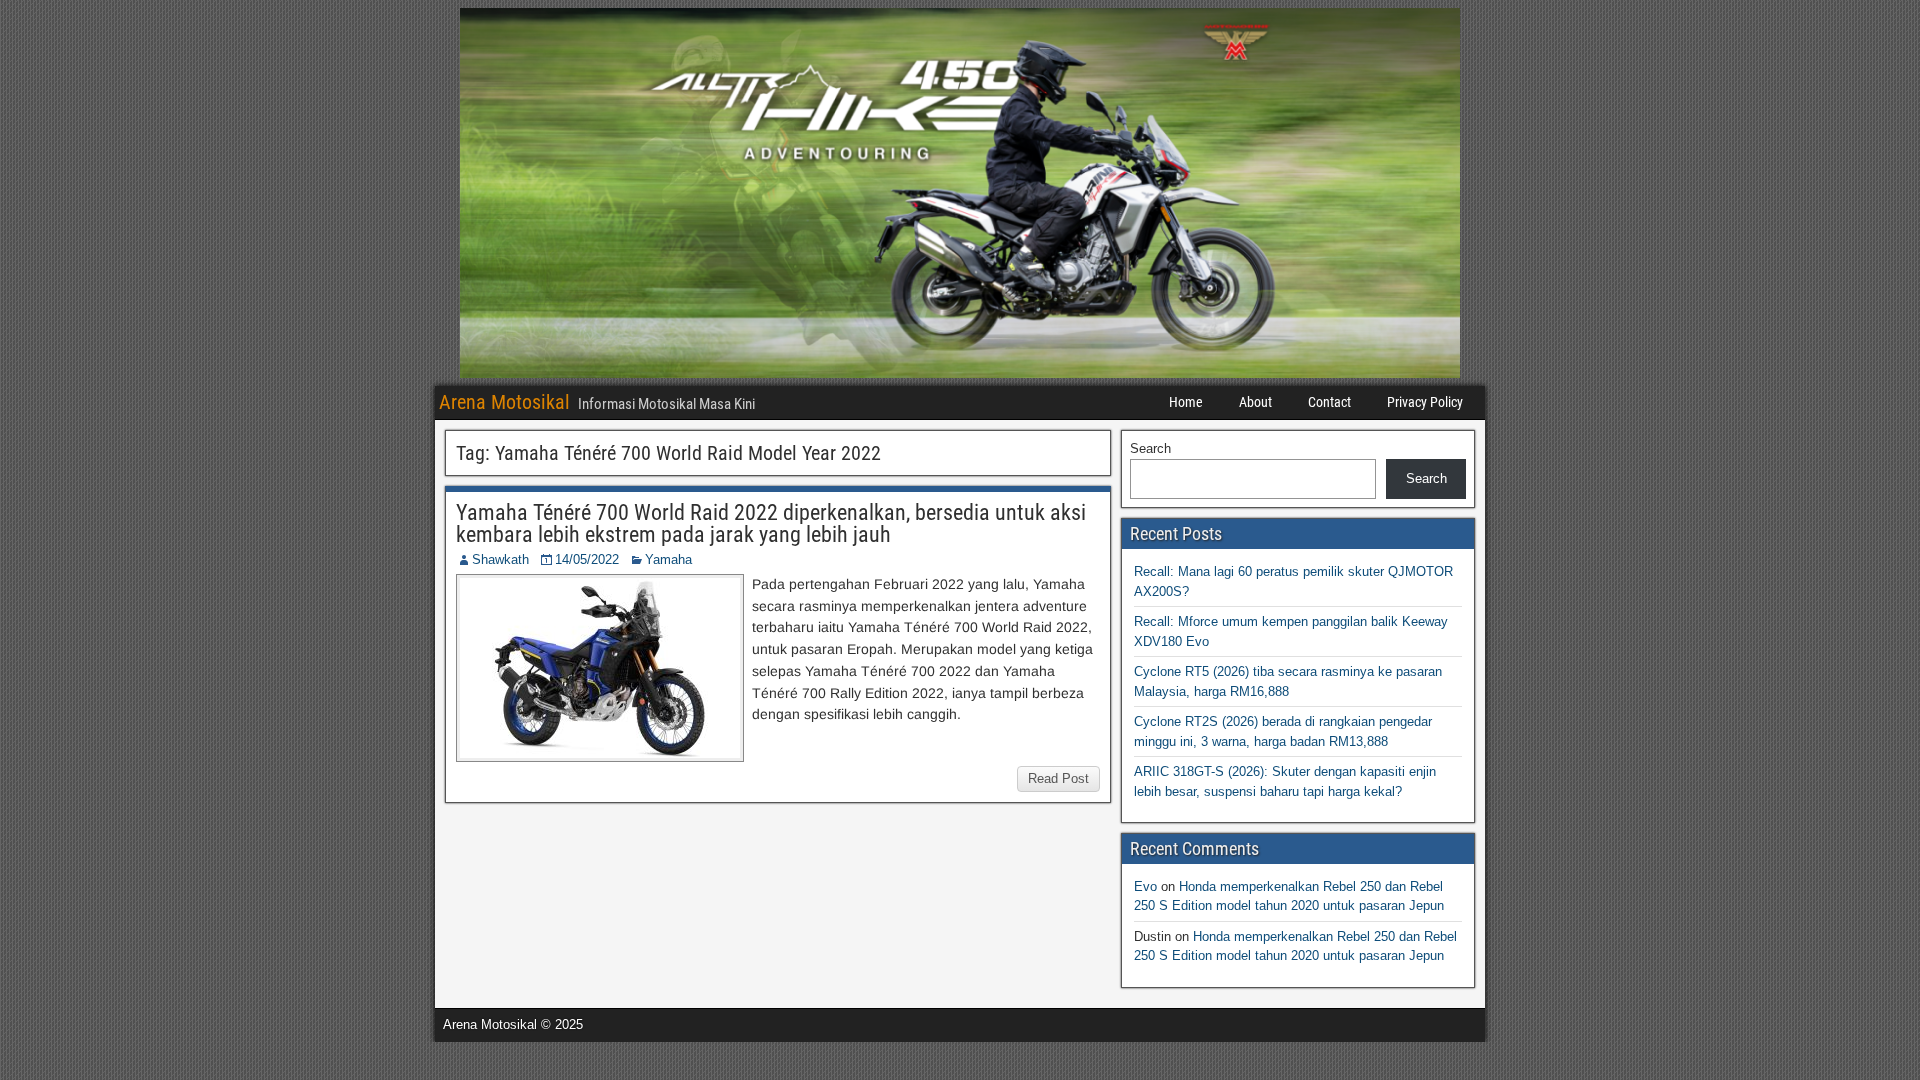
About (1255, 402)
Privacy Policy (1425, 402)
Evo (1145, 886)
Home (1186, 402)
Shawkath (500, 559)
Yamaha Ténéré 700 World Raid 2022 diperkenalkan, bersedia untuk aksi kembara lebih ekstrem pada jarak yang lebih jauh (771, 523)
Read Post (1058, 778)
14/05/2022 (587, 559)
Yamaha (668, 559)
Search (1150, 448)
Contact (1329, 402)
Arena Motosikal (504, 402)
